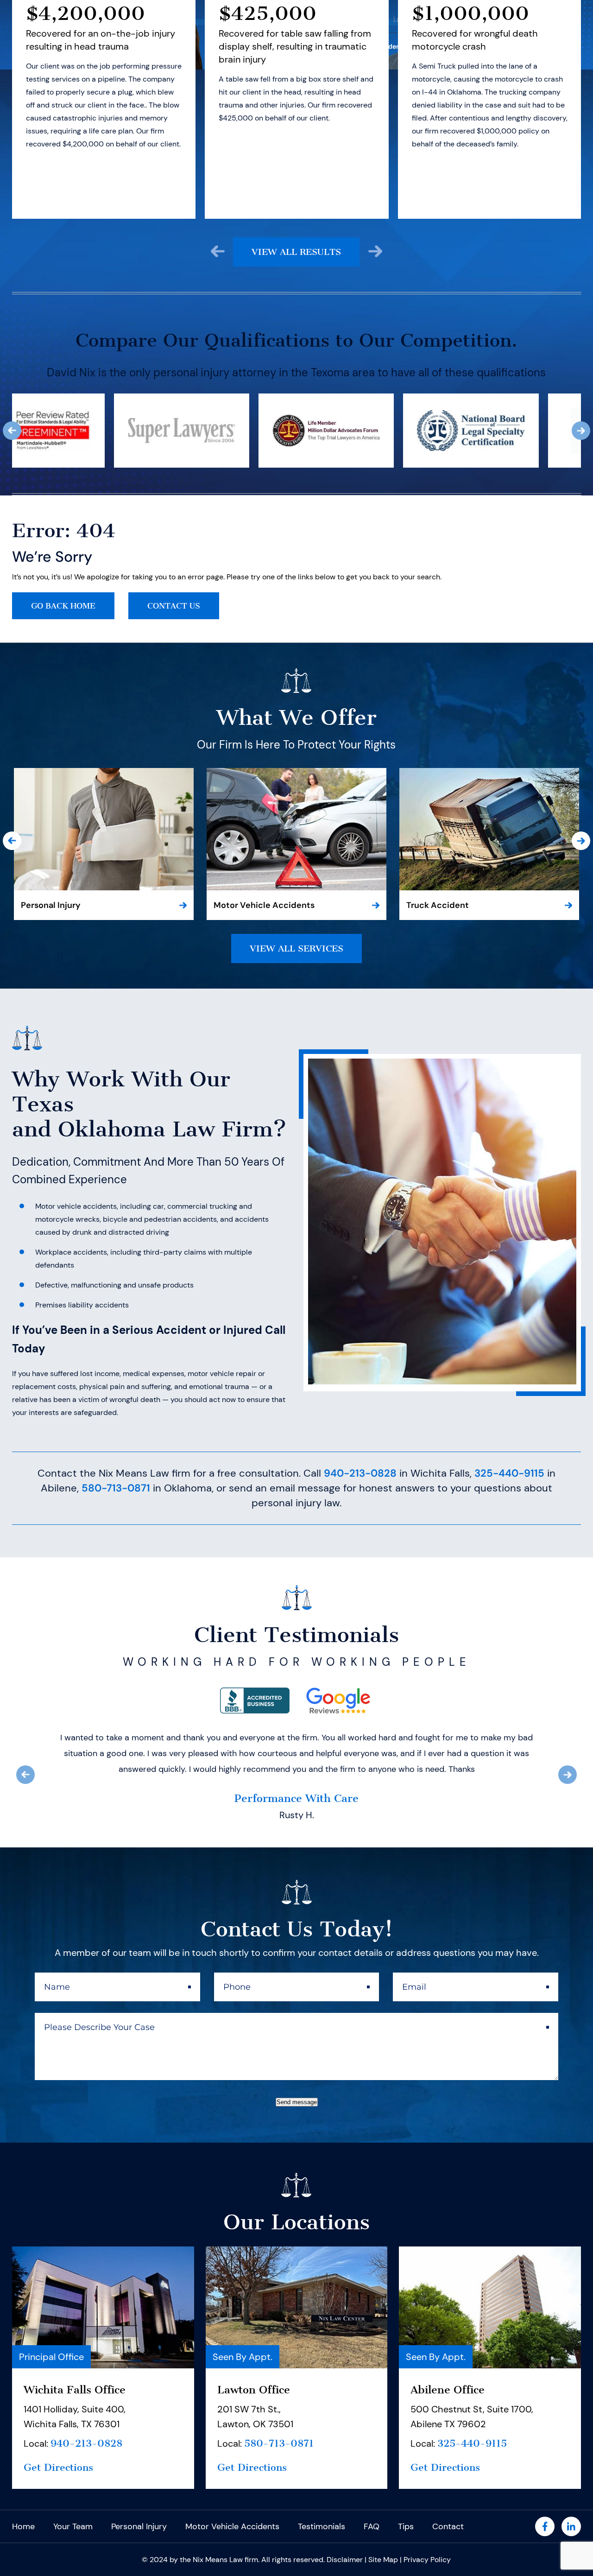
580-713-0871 (116, 1488)
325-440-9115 (509, 1473)
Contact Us (174, 606)
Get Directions (58, 2530)
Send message (297, 2165)
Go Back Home (63, 606)
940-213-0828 (360, 1473)
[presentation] (218, 251)
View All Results (296, 252)
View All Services (296, 949)
